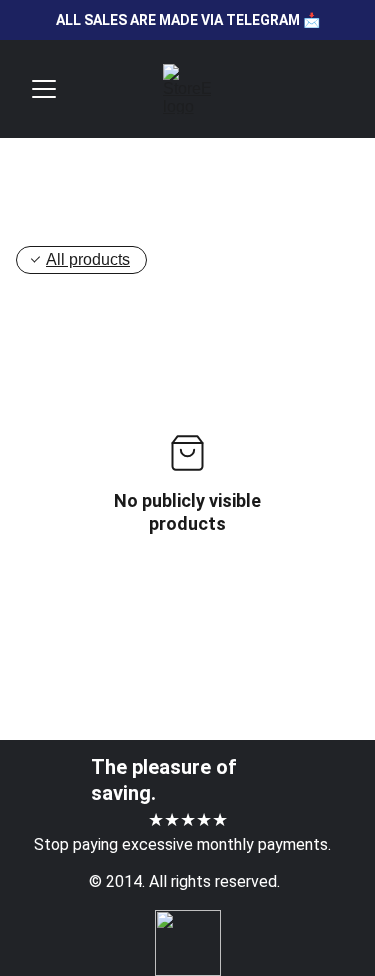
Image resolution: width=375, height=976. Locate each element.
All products (88, 259)
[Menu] (44, 89)
